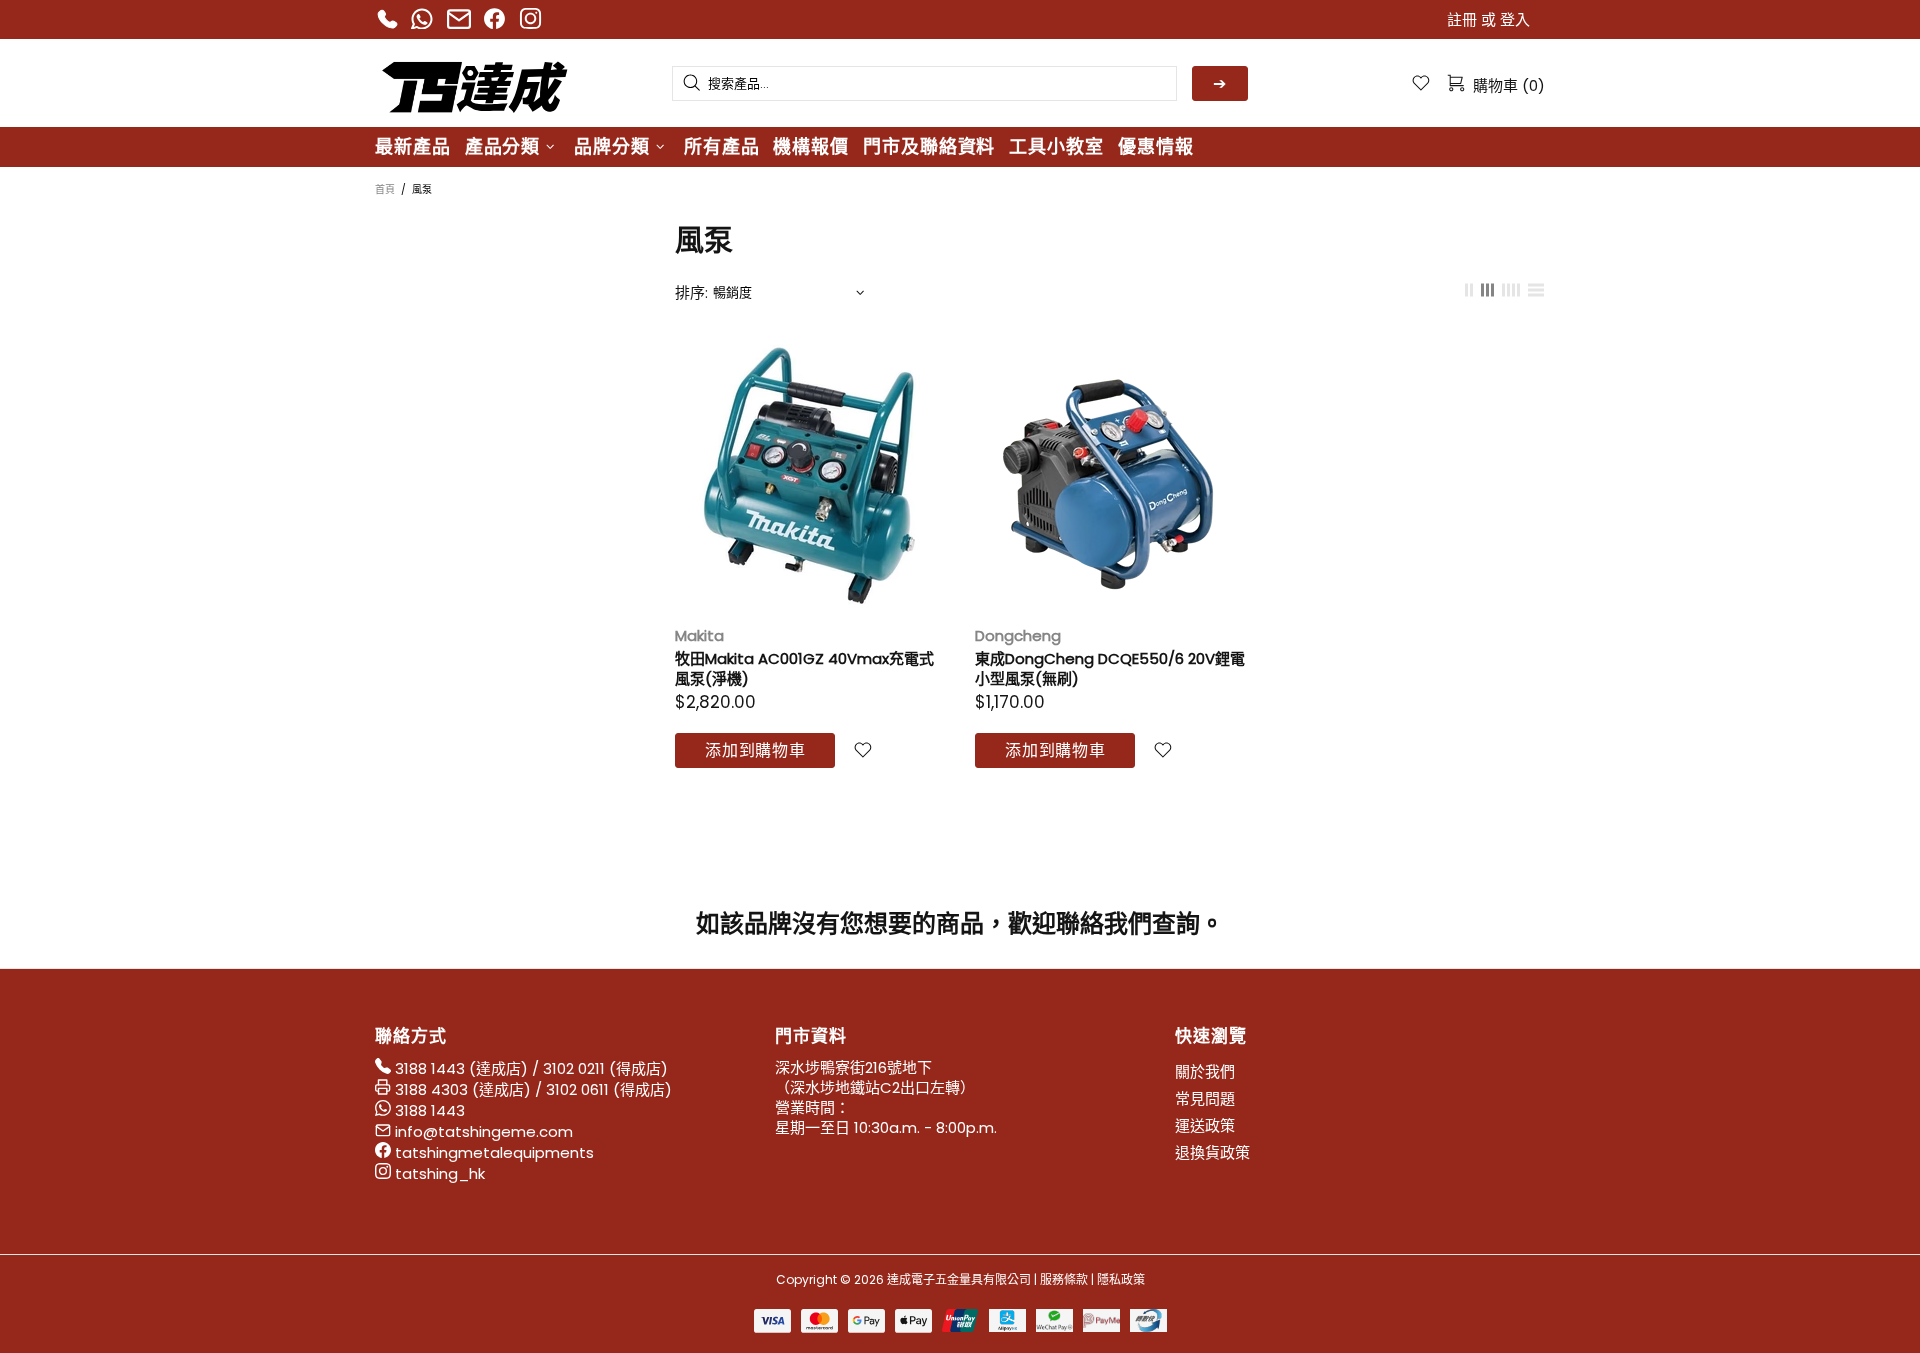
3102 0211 (574, 1069)
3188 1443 (430, 1069)
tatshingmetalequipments (494, 1153)
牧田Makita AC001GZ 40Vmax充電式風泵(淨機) (804, 669)
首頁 (385, 189)
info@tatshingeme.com (484, 1132)
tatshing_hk (440, 1174)
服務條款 (1064, 1279)
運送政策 (1205, 1126)
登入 (1515, 20)
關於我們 (1205, 1072)
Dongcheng (1018, 636)
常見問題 (1205, 1099)
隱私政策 (1121, 1279)
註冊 (1462, 20)
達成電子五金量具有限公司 (475, 83)
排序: (691, 293)
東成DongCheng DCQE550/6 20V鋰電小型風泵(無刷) (1110, 669)
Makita (699, 636)
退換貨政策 (1212, 1153)
